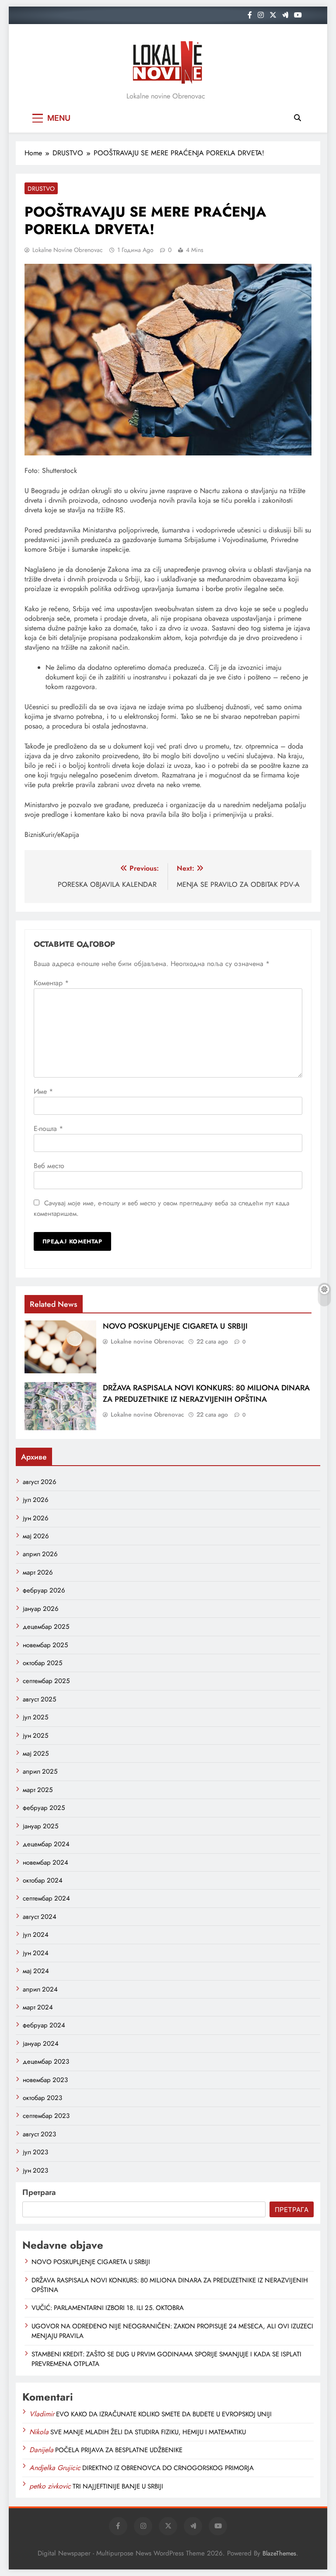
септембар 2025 (46, 1681)
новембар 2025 (45, 1645)
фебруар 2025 (44, 1808)
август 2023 (39, 2134)
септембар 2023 (46, 2116)
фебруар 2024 (44, 2025)
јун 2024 (36, 1953)
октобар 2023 (42, 2098)
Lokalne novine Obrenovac (68, 250)
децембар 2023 (46, 2061)
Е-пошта (48, 1129)
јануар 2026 (41, 1609)
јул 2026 (36, 1500)
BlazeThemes (279, 2553)
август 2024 (40, 1917)
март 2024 (38, 2007)
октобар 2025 (42, 1663)
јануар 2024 (41, 2044)
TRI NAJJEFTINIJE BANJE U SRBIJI (118, 2486)
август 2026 (40, 1482)
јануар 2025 (40, 1826)
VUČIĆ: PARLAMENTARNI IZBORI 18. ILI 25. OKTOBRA (108, 2308)
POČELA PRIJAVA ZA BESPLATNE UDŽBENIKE (119, 2450)
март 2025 (38, 1790)
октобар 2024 (43, 1880)
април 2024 (40, 1989)
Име (43, 1091)
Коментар (51, 983)
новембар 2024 (45, 1862)
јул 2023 (35, 2152)
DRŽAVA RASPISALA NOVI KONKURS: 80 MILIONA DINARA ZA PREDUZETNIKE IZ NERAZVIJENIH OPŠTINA (206, 1393)
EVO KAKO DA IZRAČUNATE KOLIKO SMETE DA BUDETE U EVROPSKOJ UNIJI (164, 2414)
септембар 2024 (46, 1898)
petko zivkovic (50, 2486)
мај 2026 (36, 1536)
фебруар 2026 (44, 1590)
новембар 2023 (45, 2080)
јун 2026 (36, 1518)
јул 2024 (36, 1935)
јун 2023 (35, 2170)
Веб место (49, 1166)
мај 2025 (36, 1753)
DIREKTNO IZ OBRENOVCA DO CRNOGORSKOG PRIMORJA (168, 2468)
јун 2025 (35, 1736)
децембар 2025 (46, 1627)
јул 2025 (35, 1717)
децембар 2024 (46, 1844)
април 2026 (40, 1554)
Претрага (39, 2192)
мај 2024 (36, 1971)
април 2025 (40, 1771)
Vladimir (42, 2414)
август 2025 (39, 1699)
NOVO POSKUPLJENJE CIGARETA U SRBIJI (175, 1326)
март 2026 (38, 1572)
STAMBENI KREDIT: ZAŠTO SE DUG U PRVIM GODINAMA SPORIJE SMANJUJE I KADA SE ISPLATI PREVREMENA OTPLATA (166, 2359)
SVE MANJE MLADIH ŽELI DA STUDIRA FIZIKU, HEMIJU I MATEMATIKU (148, 2432)
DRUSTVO (41, 189)
